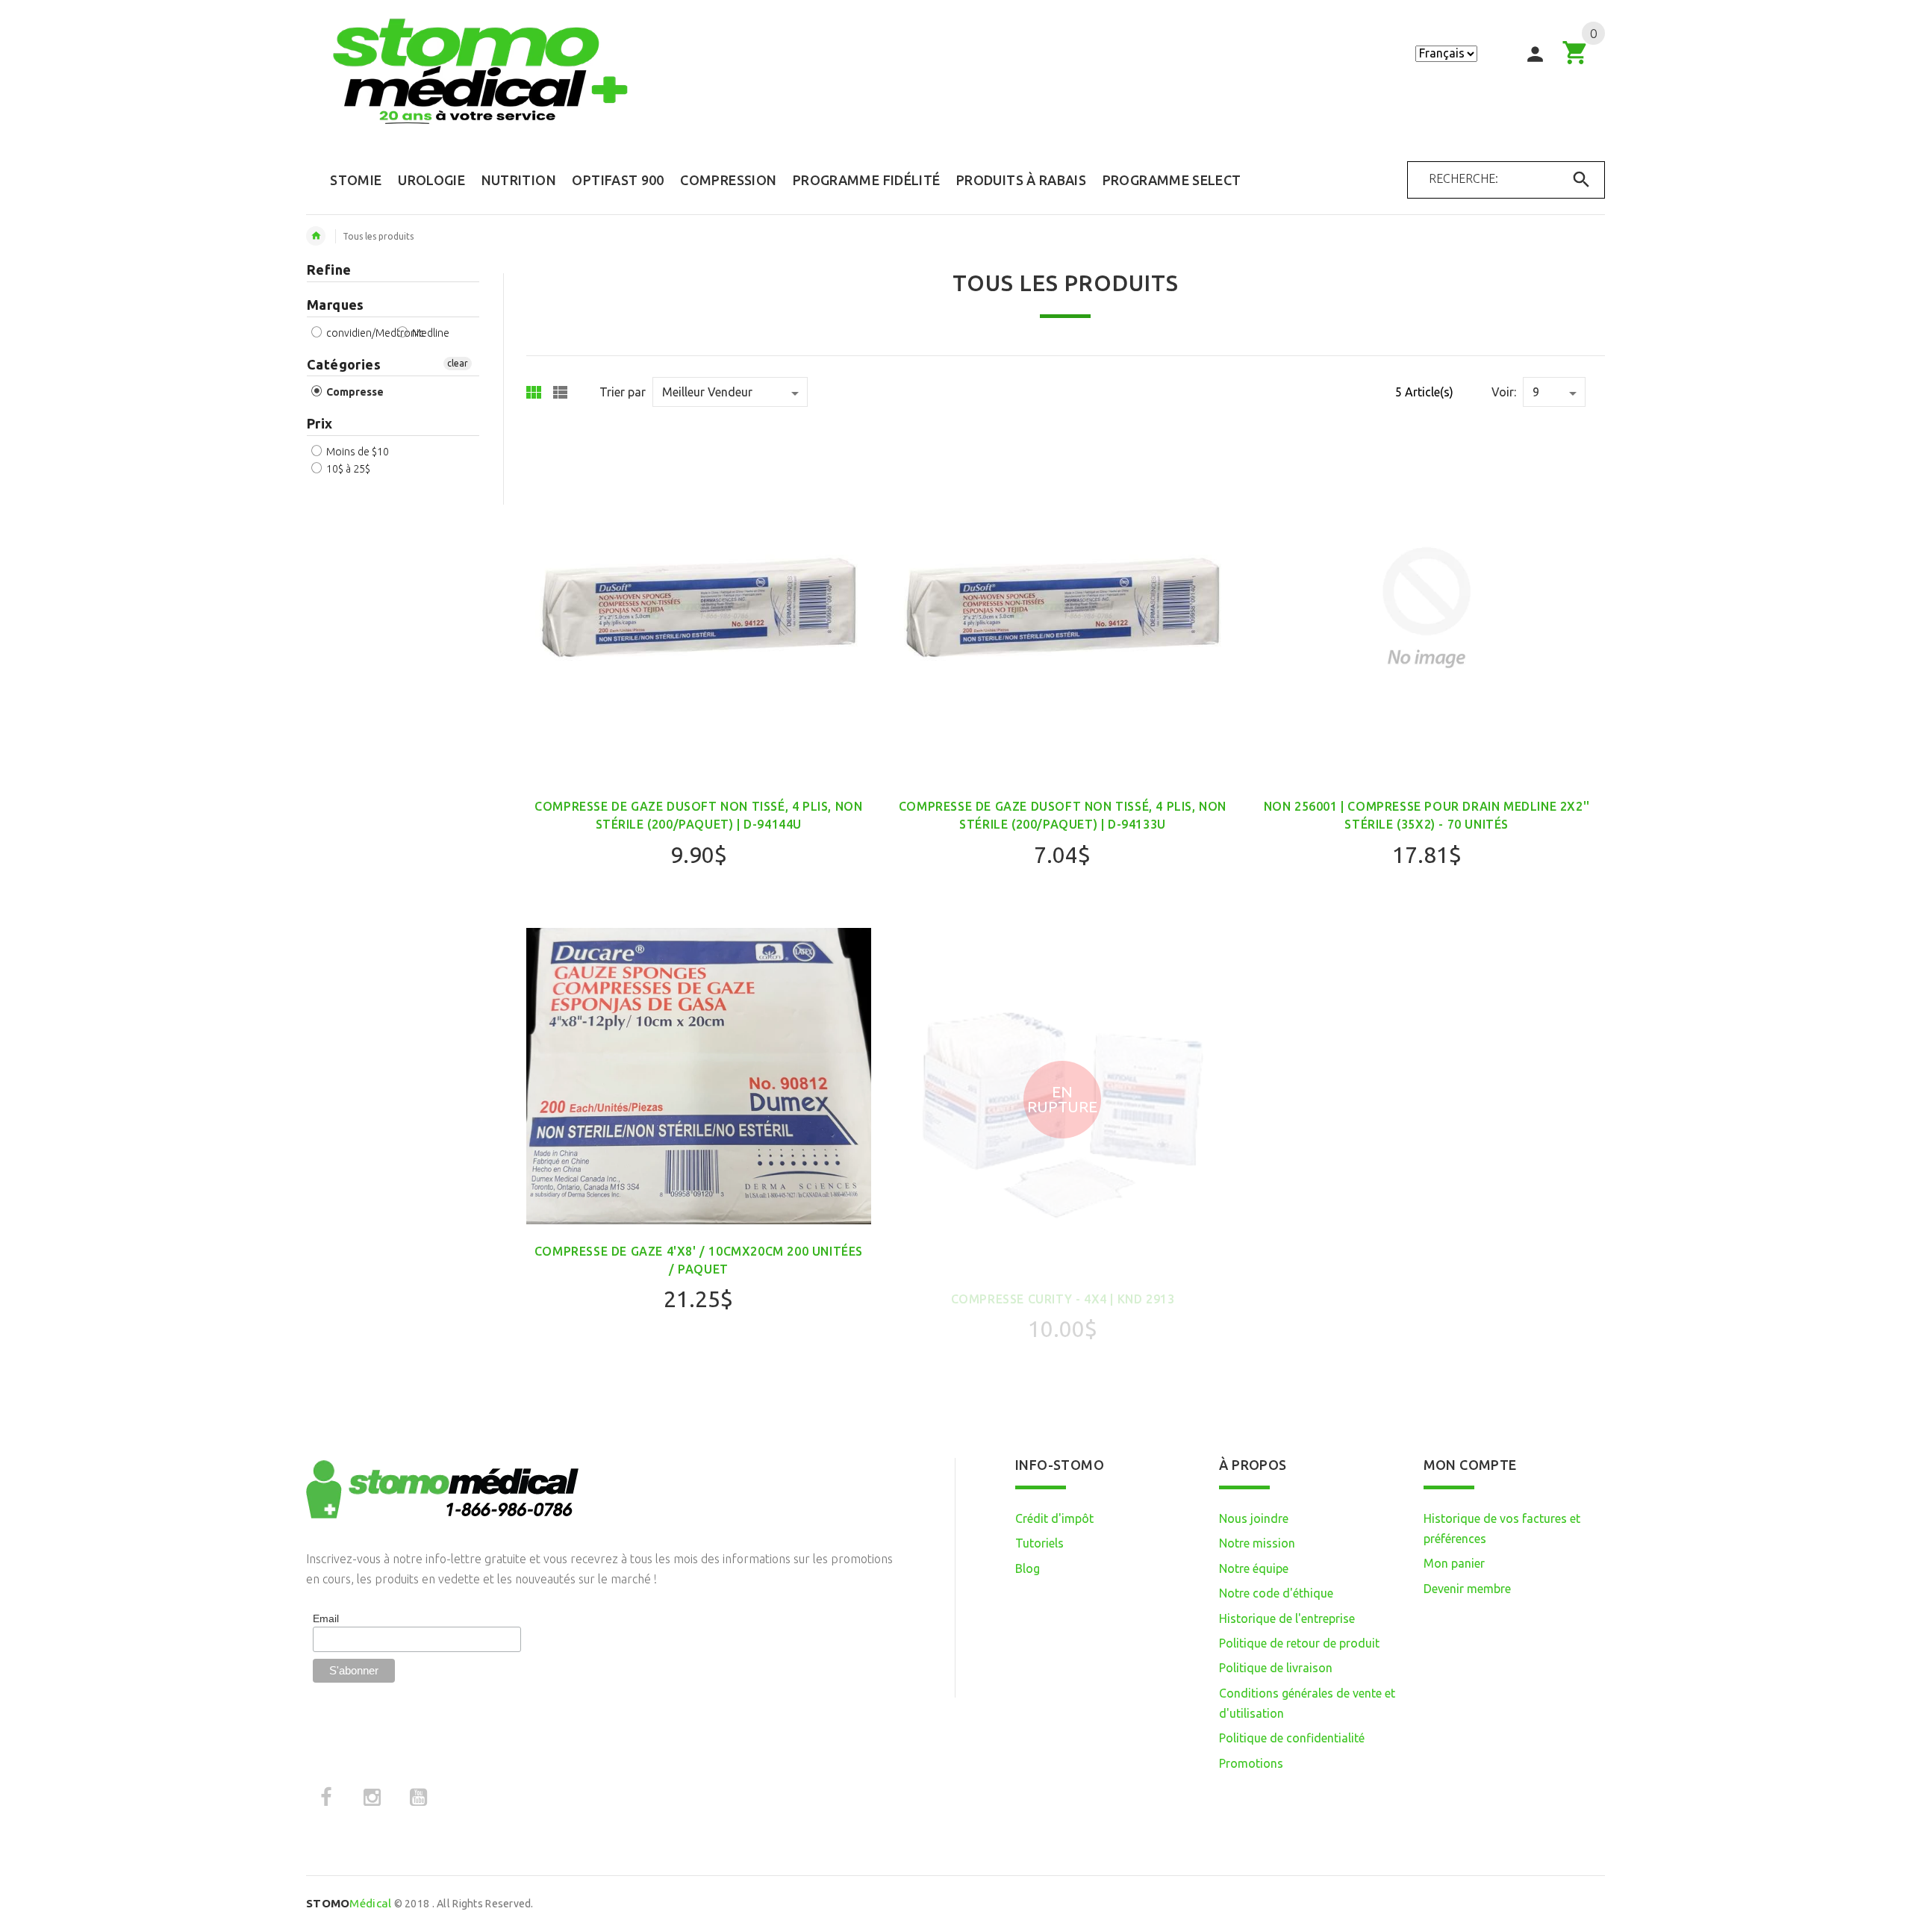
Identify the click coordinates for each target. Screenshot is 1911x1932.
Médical (349, 1903)
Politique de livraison (1276, 1668)
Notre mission (1257, 1543)
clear (458, 363)
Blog (1028, 1568)
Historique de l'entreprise (1287, 1618)
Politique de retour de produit (1299, 1643)
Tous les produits (378, 236)
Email (326, 1618)
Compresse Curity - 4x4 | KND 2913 (1063, 1299)
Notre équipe (1254, 1568)
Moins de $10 (356, 452)
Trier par (623, 392)
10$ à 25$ (347, 469)
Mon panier (1454, 1563)
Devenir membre (1467, 1589)
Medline (430, 333)
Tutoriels (1039, 1543)
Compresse (354, 392)
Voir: (1504, 392)
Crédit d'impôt (1054, 1518)
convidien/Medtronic (374, 333)
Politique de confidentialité (1292, 1738)
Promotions (1251, 1763)
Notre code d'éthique (1276, 1593)
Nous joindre (1254, 1518)
